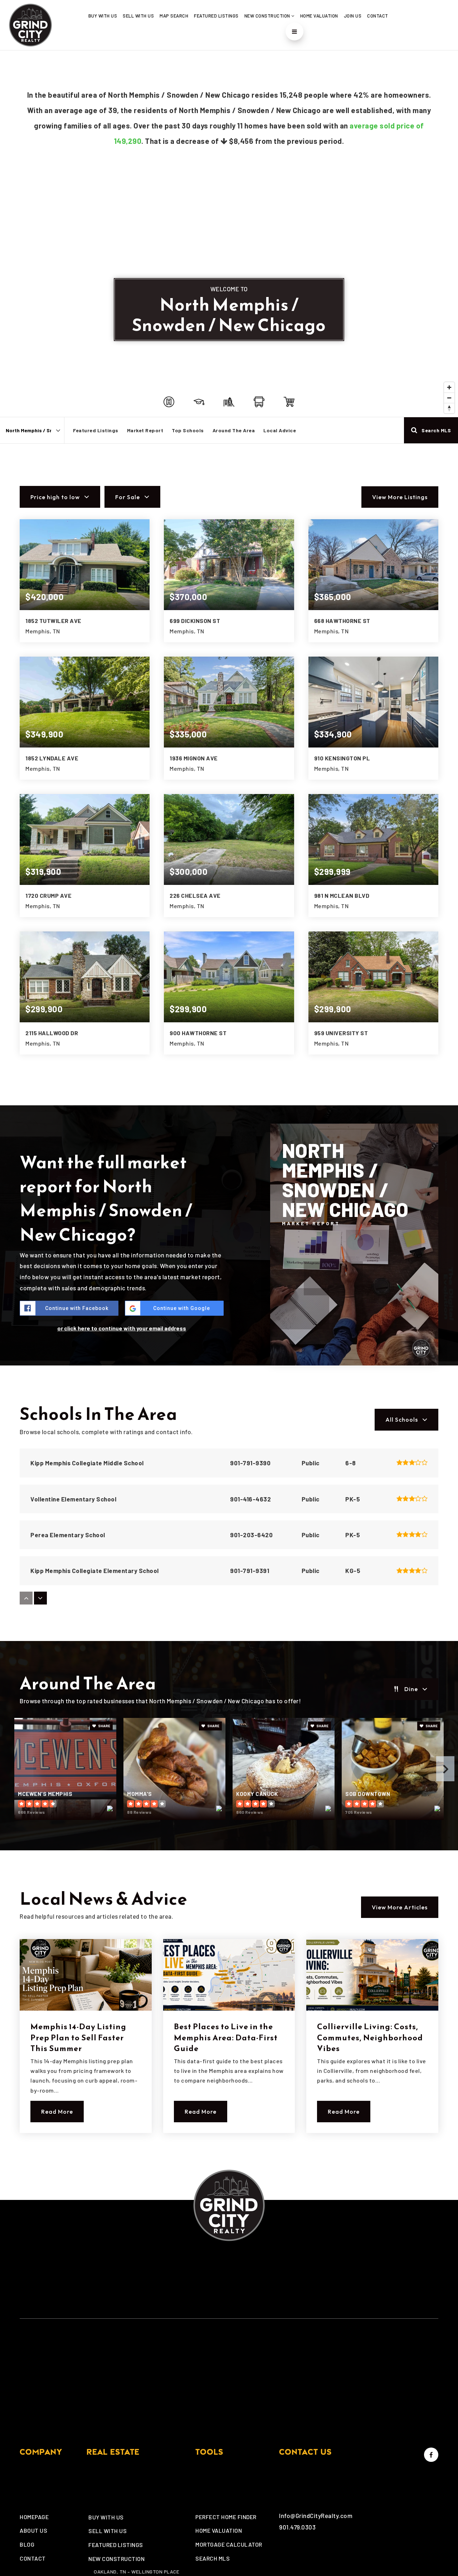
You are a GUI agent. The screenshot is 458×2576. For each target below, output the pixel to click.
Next (445, 1769)
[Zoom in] (449, 387)
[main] (229, 1110)
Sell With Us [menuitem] (138, 16)
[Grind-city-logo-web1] (30, 24)
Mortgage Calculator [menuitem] (229, 2544)
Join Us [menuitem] (353, 16)
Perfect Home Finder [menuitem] (226, 2517)
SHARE (104, 1726)
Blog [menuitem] (27, 2544)
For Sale (128, 497)
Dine (411, 1689)
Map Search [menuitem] (174, 16)
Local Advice (280, 430)
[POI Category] (169, 402)
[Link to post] (86, 1975)
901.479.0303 (297, 2527)
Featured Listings (96, 430)
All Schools (402, 1420)
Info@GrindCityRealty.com (316, 2516)
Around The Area (234, 430)
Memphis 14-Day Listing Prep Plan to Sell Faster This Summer (78, 2038)
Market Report (145, 430)
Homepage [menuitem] (34, 2517)
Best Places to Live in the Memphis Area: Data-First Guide (226, 2038)
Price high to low (55, 497)
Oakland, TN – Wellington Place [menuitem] (137, 2572)
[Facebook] (430, 2455)
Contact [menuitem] (378, 16)
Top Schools (188, 430)
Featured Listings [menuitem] (216, 16)
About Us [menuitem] (33, 2530)
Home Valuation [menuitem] (319, 16)
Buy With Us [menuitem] (103, 16)
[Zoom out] (449, 398)
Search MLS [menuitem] (213, 2558)
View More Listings (400, 497)
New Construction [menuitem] (268, 16)
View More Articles (400, 1907)
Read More (57, 2112)
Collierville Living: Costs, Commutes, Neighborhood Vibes (370, 2038)
